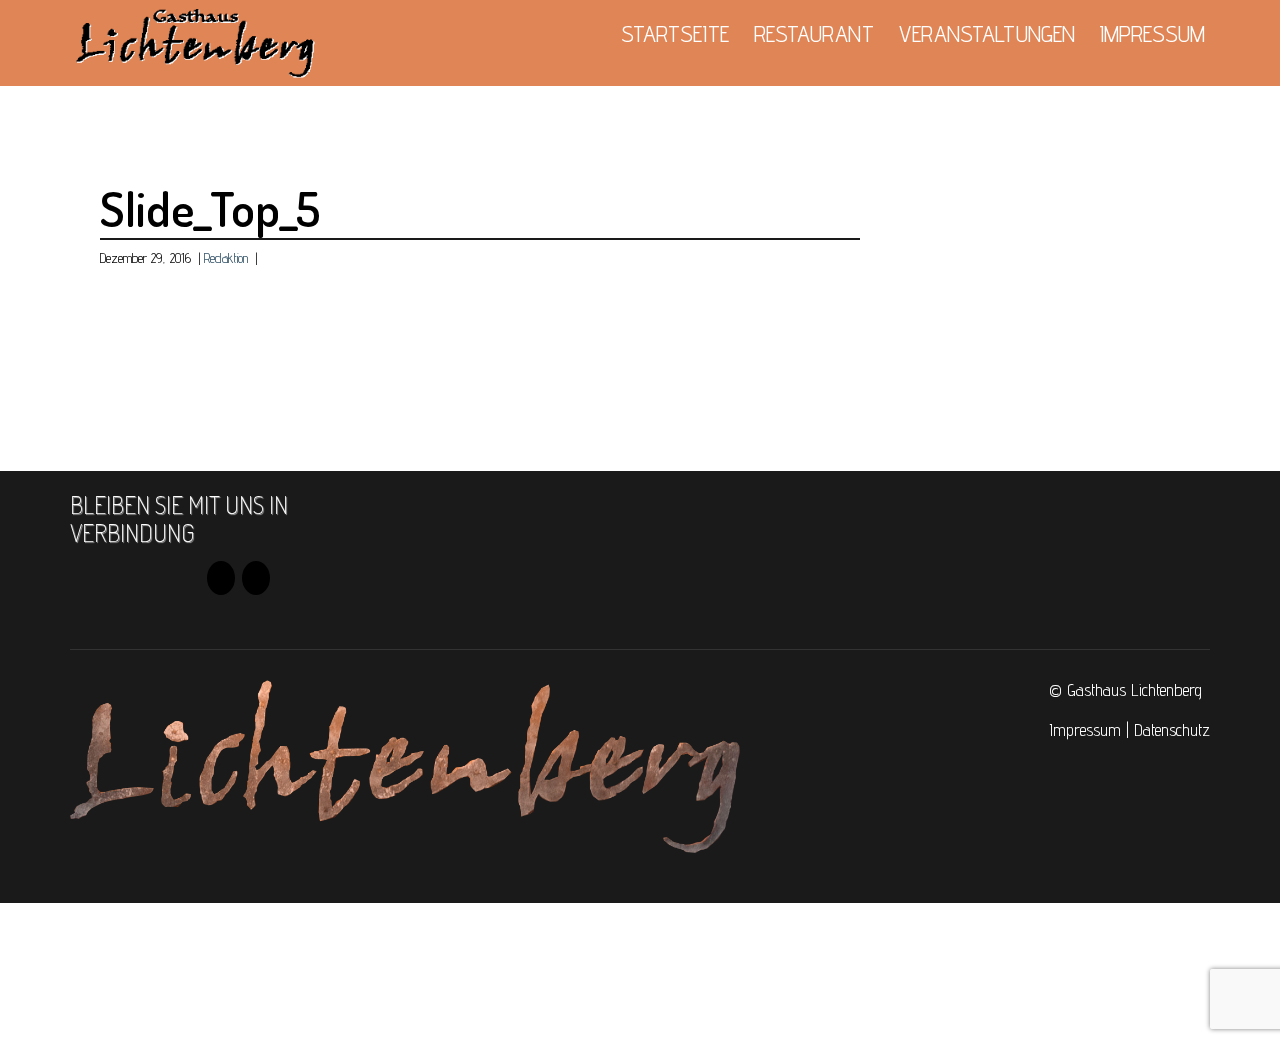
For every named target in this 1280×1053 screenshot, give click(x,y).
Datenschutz (1172, 730)
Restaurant (814, 33)
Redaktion (226, 258)
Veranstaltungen (987, 33)
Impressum (1152, 33)
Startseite (675, 33)
